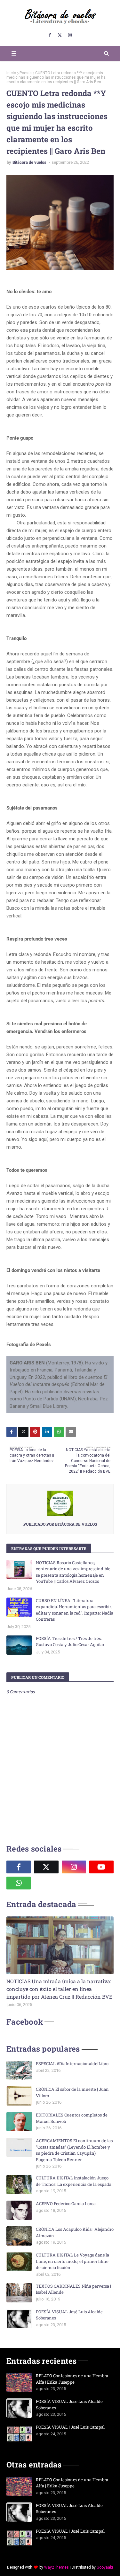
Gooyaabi (105, 2567)
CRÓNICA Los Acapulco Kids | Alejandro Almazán (75, 2232)
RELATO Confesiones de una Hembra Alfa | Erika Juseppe (72, 2379)
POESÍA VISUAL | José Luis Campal (70, 2427)
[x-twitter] (60, 35)
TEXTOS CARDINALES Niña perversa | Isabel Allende (73, 2289)
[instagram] (70, 35)
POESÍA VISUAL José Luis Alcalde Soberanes (69, 2315)
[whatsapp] (19, 1883)
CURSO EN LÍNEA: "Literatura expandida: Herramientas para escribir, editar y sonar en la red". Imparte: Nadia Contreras (75, 1610)
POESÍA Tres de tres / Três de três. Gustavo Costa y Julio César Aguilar (70, 1642)
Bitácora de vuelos (30, 162)
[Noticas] (60, 1945)
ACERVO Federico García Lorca (66, 2204)
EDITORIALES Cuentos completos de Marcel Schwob (72, 2118)
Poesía (26, 73)
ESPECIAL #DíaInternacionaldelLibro (72, 2063)
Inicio (11, 73)
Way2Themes (56, 2567)
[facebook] (50, 35)
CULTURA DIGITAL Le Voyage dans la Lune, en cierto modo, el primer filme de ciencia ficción (72, 2261)
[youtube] (101, 1867)
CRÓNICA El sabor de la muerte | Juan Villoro (72, 2092)
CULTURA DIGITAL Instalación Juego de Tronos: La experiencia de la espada (74, 2181)
